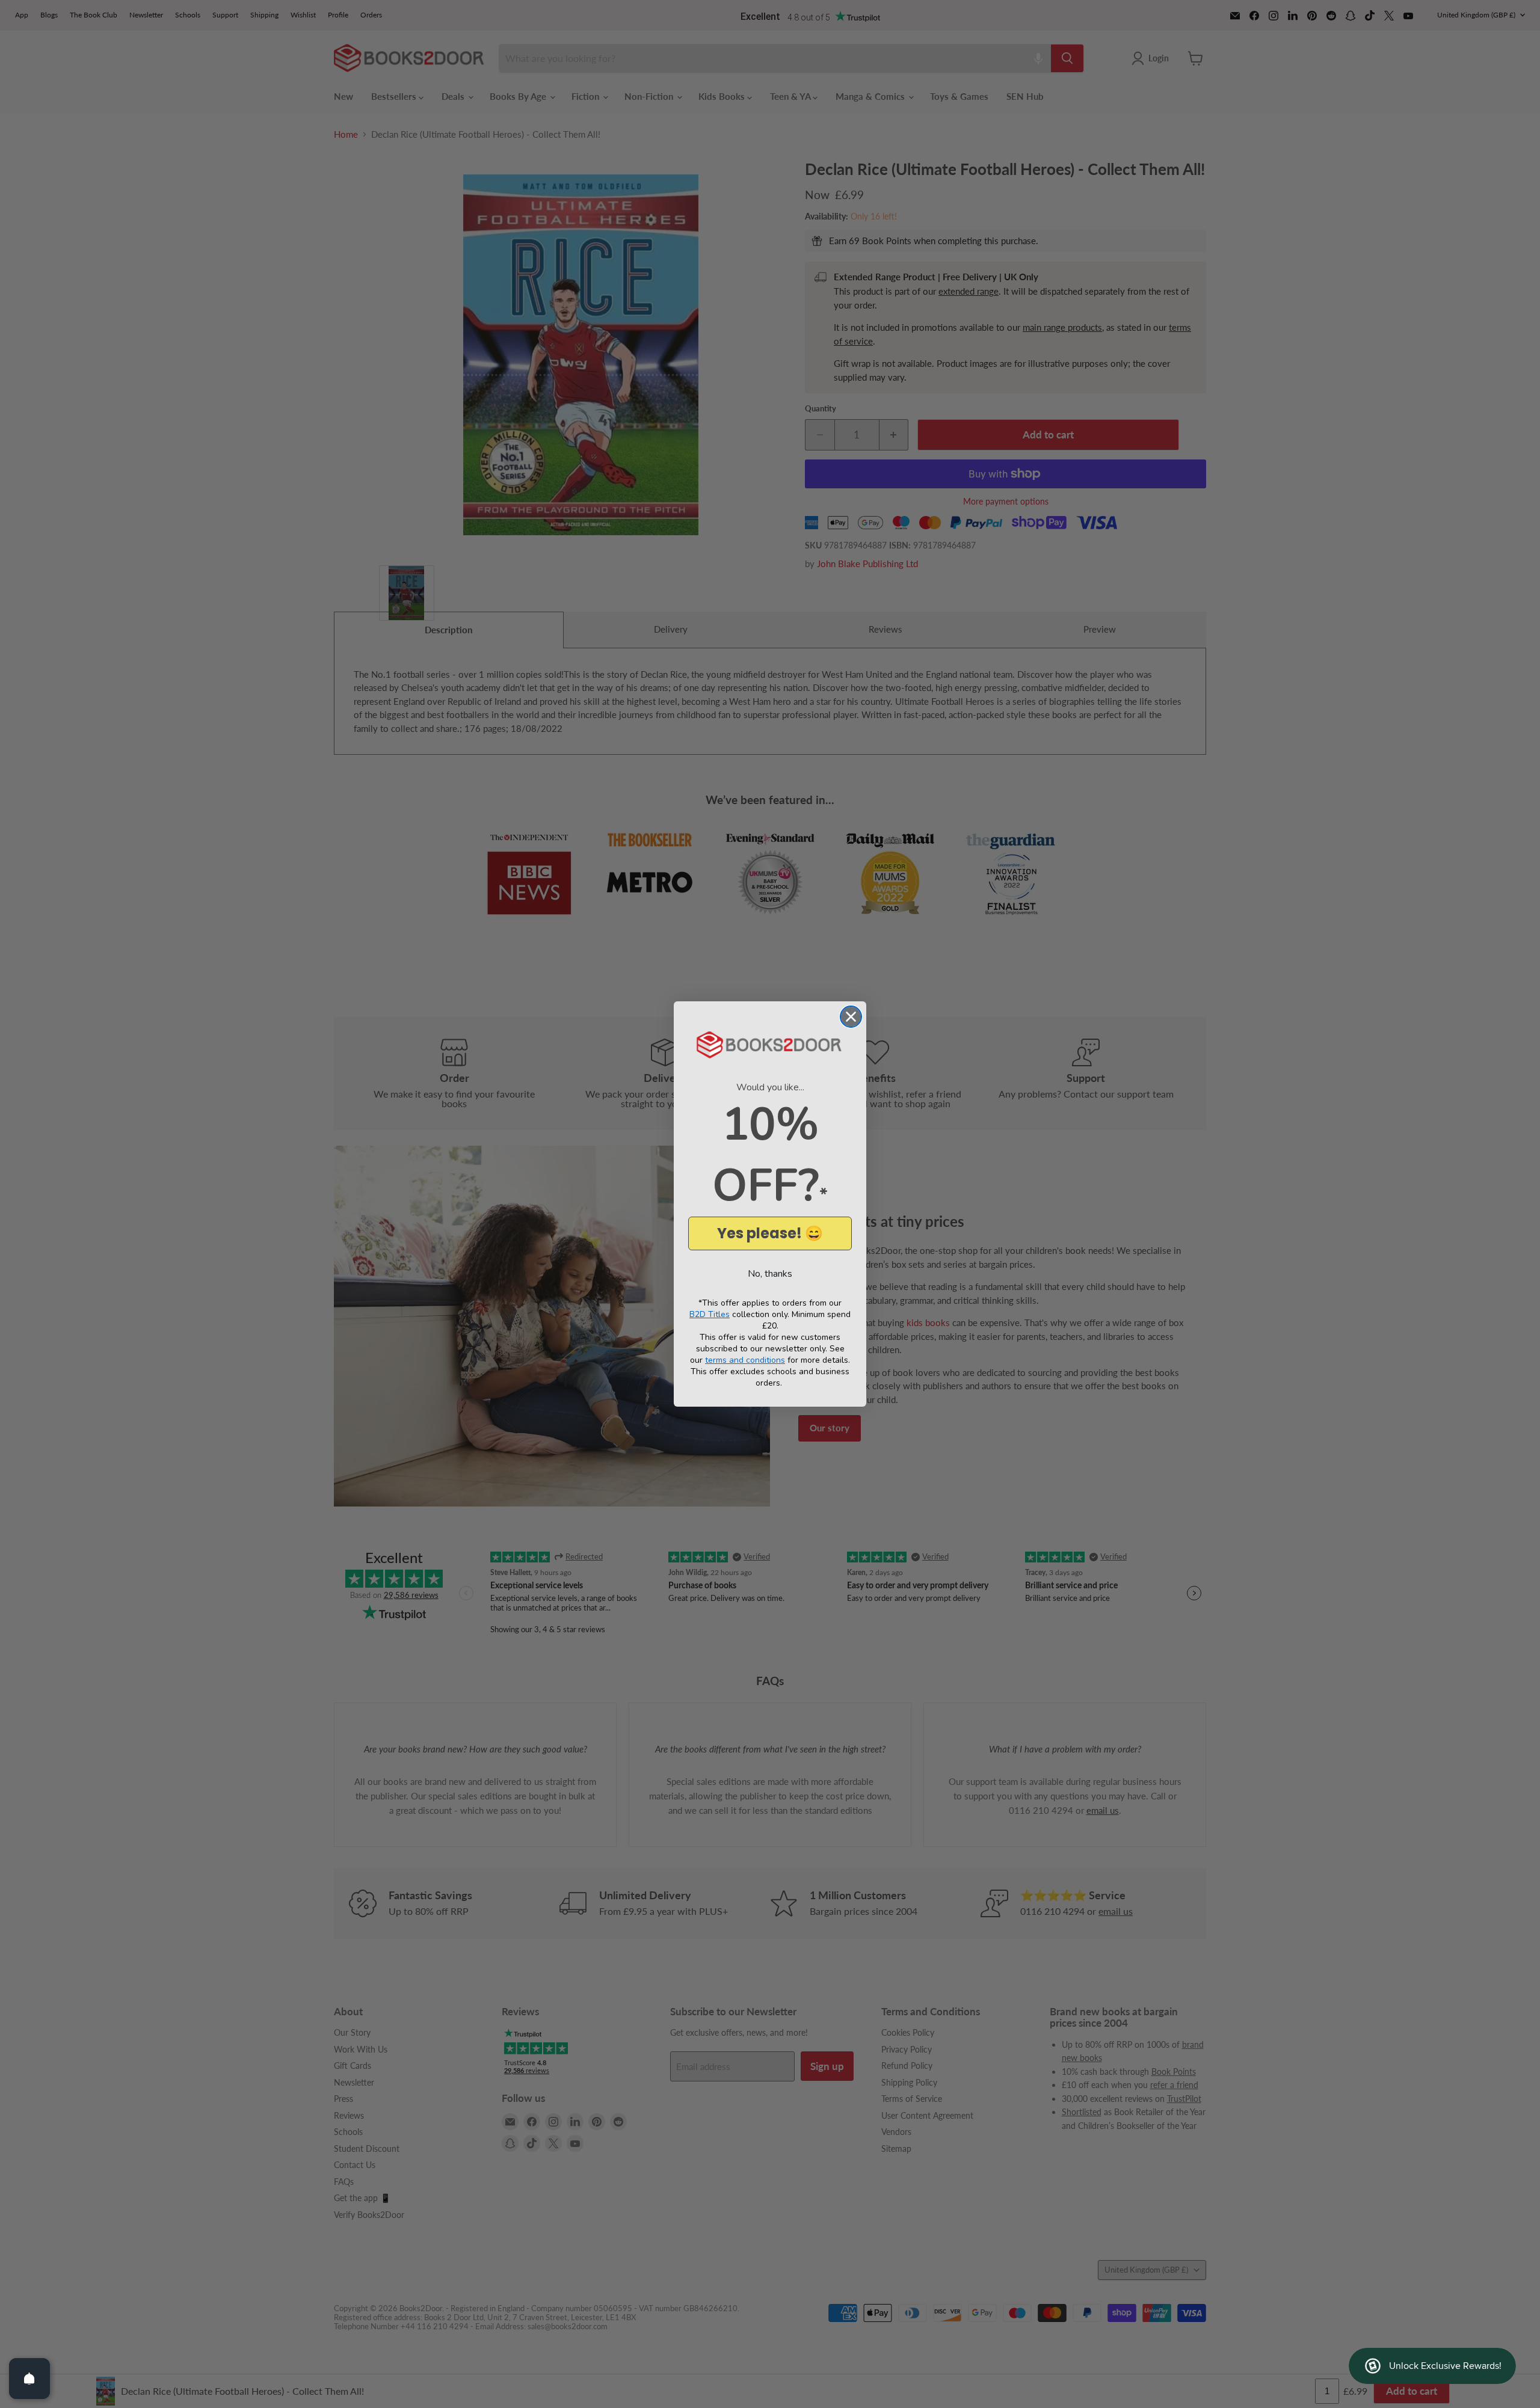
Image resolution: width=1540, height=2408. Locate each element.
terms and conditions (745, 1360)
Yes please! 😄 (770, 1233)
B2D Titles (710, 1314)
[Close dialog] (851, 1017)
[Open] (29, 2379)
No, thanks (770, 1274)
